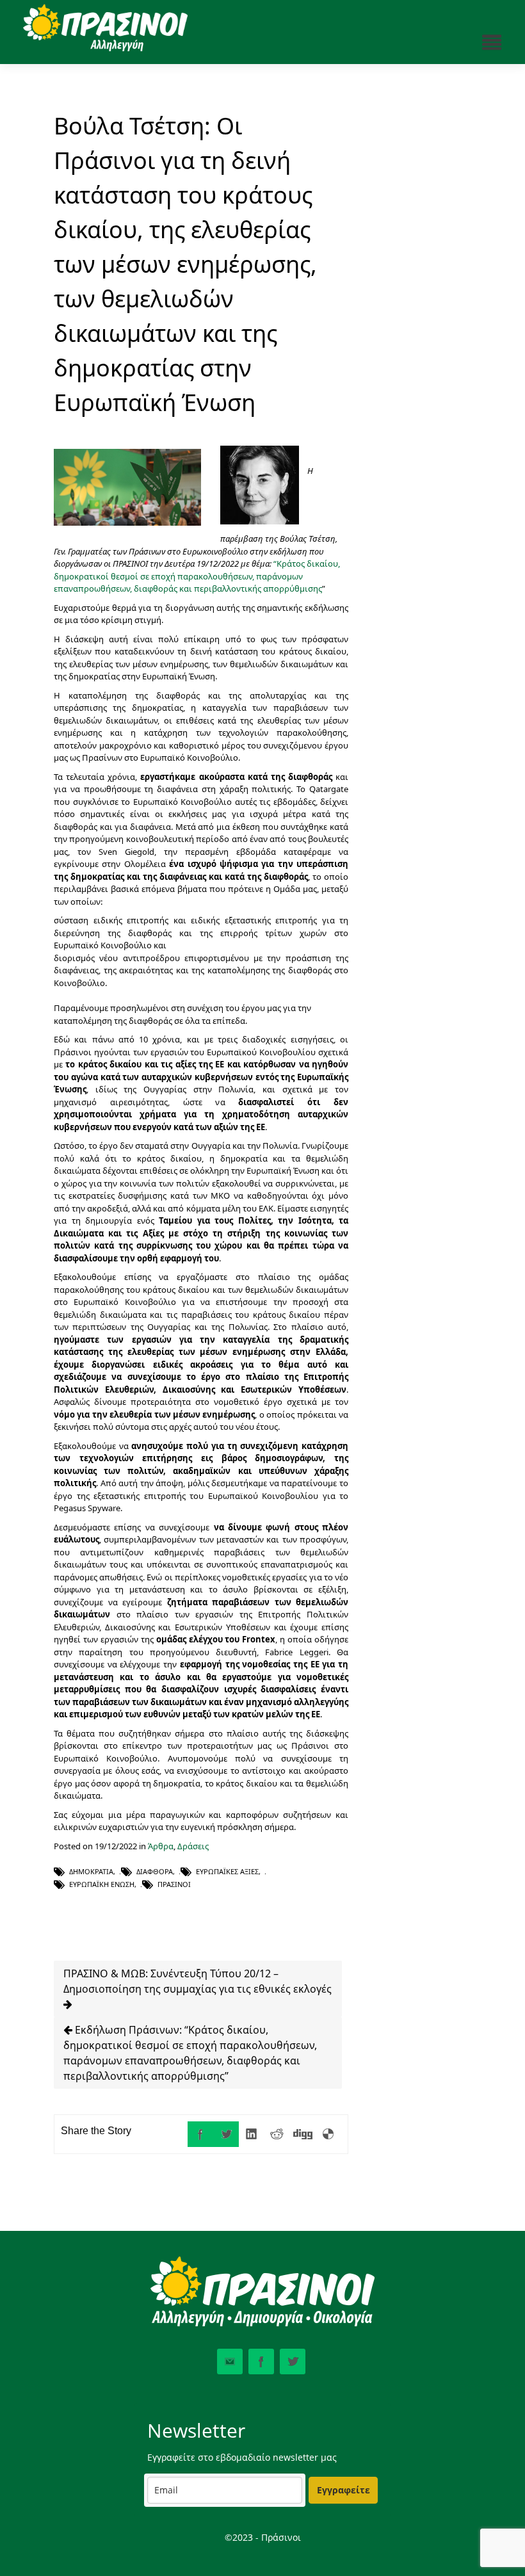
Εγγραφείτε (343, 2490)
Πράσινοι (174, 1884)
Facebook (261, 2361)
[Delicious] (328, 2134)
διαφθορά (155, 1871)
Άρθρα (161, 1846)
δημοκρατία (91, 1871)
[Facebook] (200, 2134)
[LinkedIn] (252, 2134)
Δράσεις (193, 1846)
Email (230, 2361)
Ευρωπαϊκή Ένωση (102, 1884)
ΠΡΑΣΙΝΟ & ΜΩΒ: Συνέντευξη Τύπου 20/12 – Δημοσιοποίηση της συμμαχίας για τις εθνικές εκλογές (198, 1981)
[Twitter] (226, 2134)
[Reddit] (277, 2134)
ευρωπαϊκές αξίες (227, 1871)
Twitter (293, 2361)
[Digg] (303, 2134)
